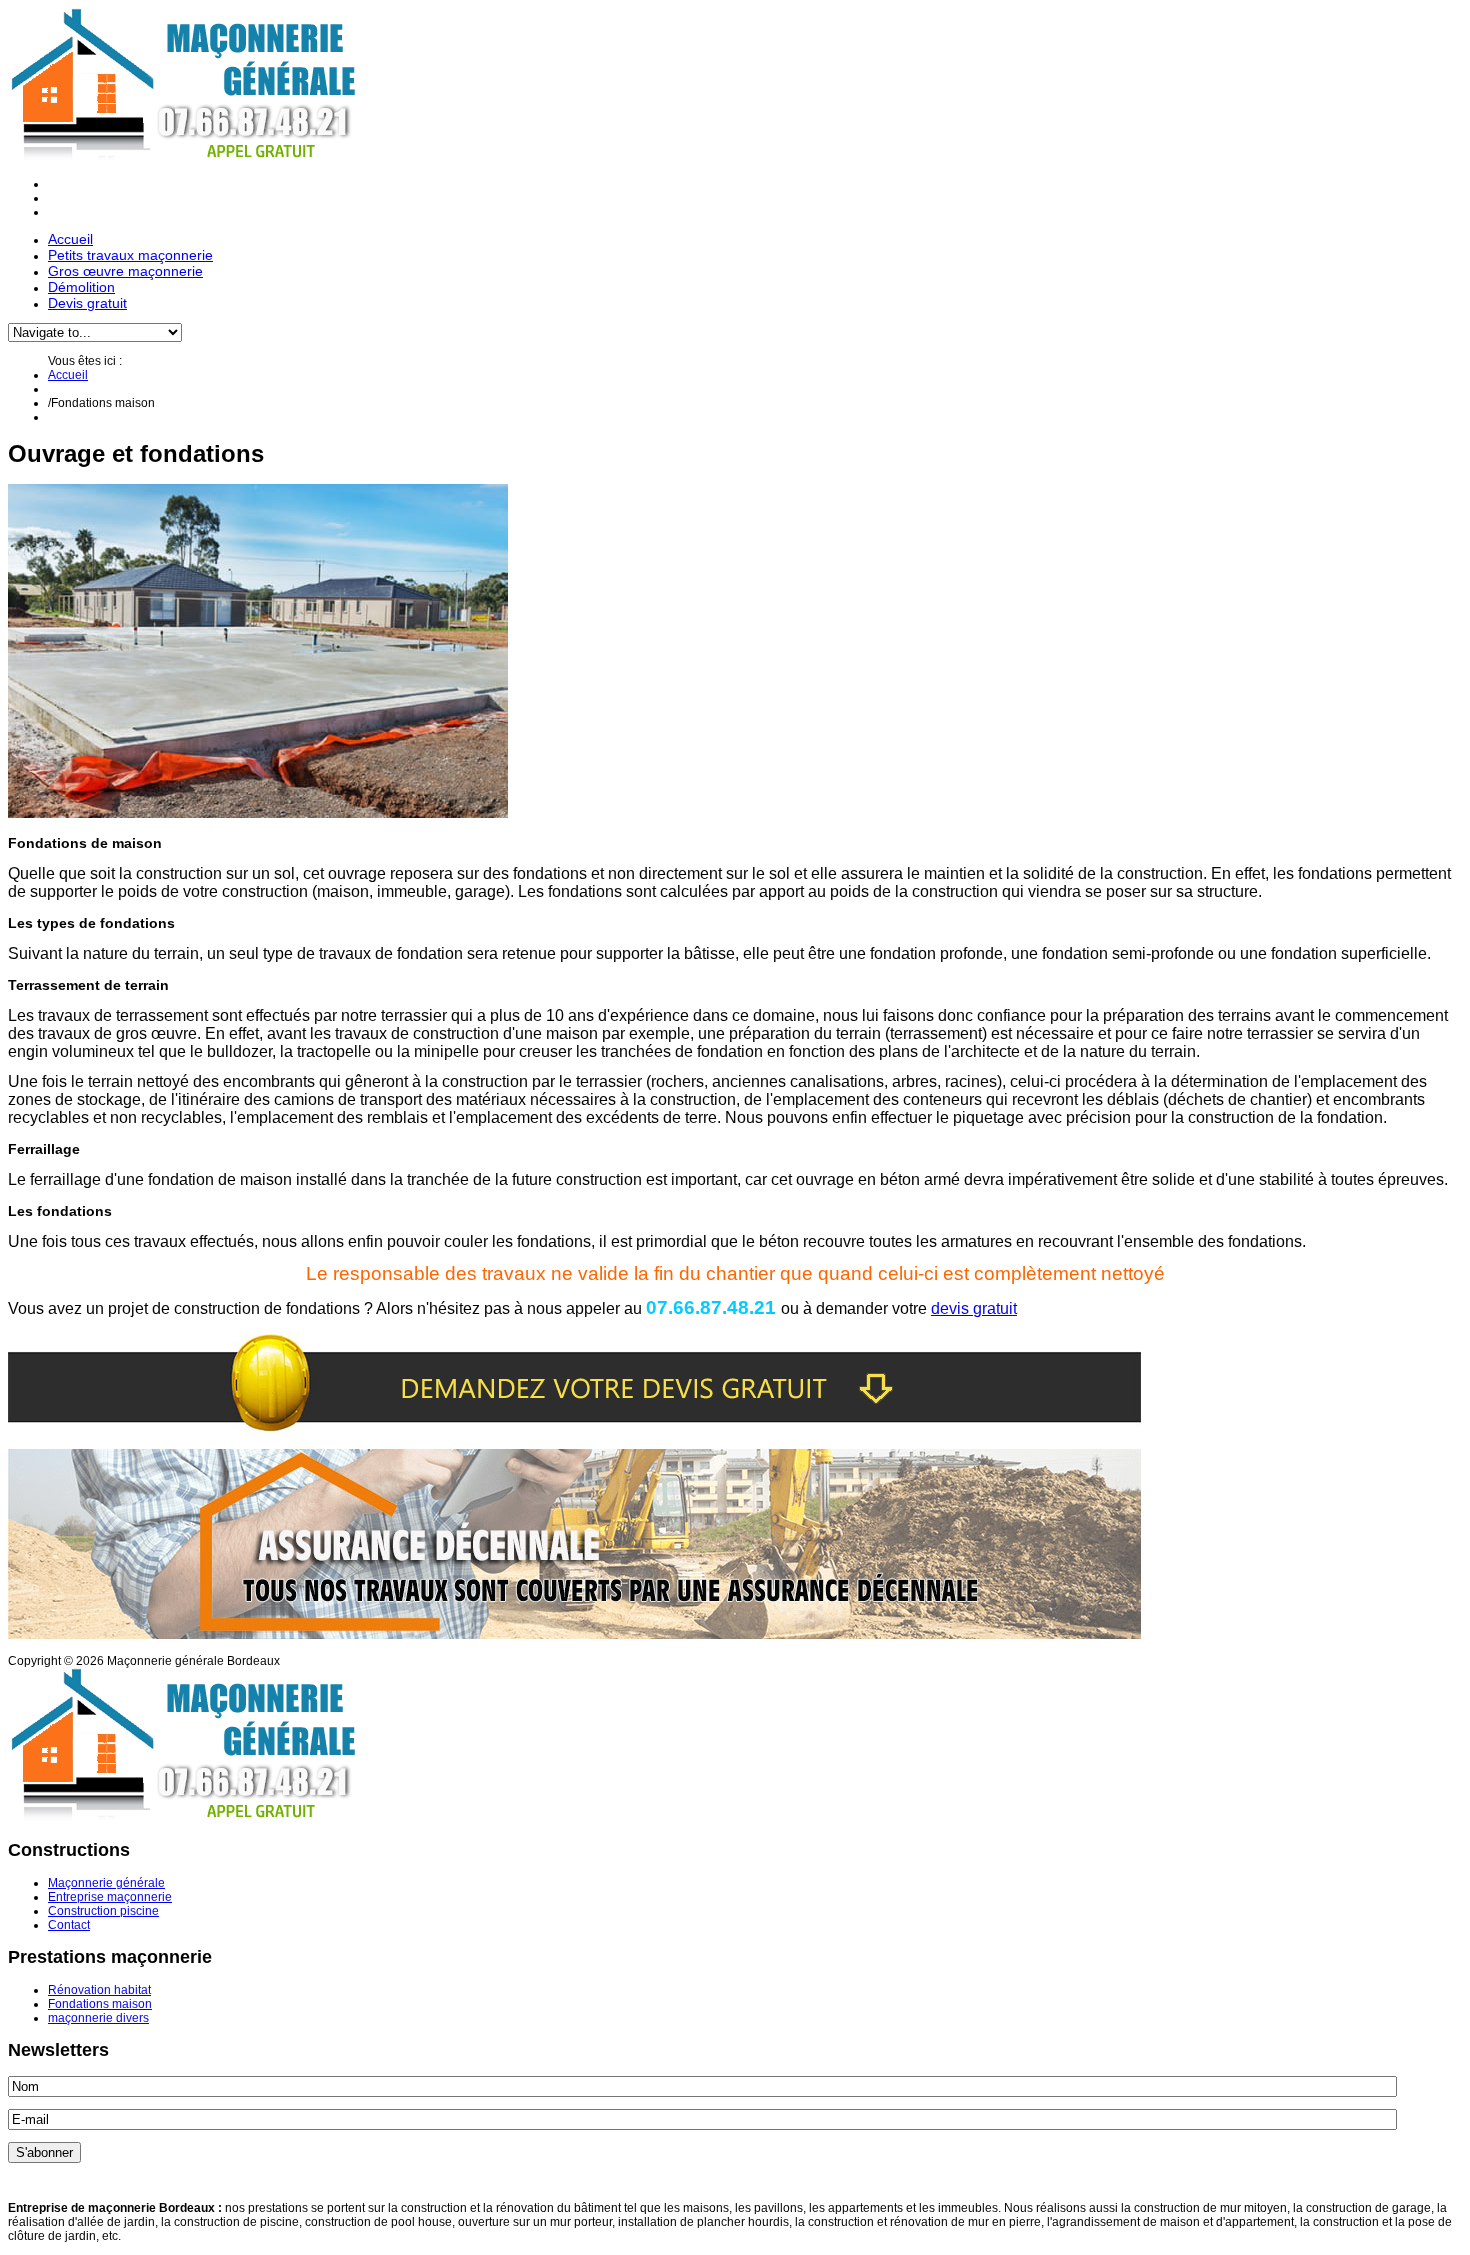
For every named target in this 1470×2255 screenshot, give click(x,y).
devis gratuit (974, 1308)
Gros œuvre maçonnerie (125, 271)
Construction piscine (103, 1911)
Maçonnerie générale (106, 1883)
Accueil (70, 239)
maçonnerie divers (98, 2018)
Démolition (81, 287)
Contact (69, 1925)
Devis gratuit (87, 303)
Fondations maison (100, 2004)
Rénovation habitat (99, 1990)
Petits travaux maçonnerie (130, 255)
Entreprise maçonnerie (110, 1897)
